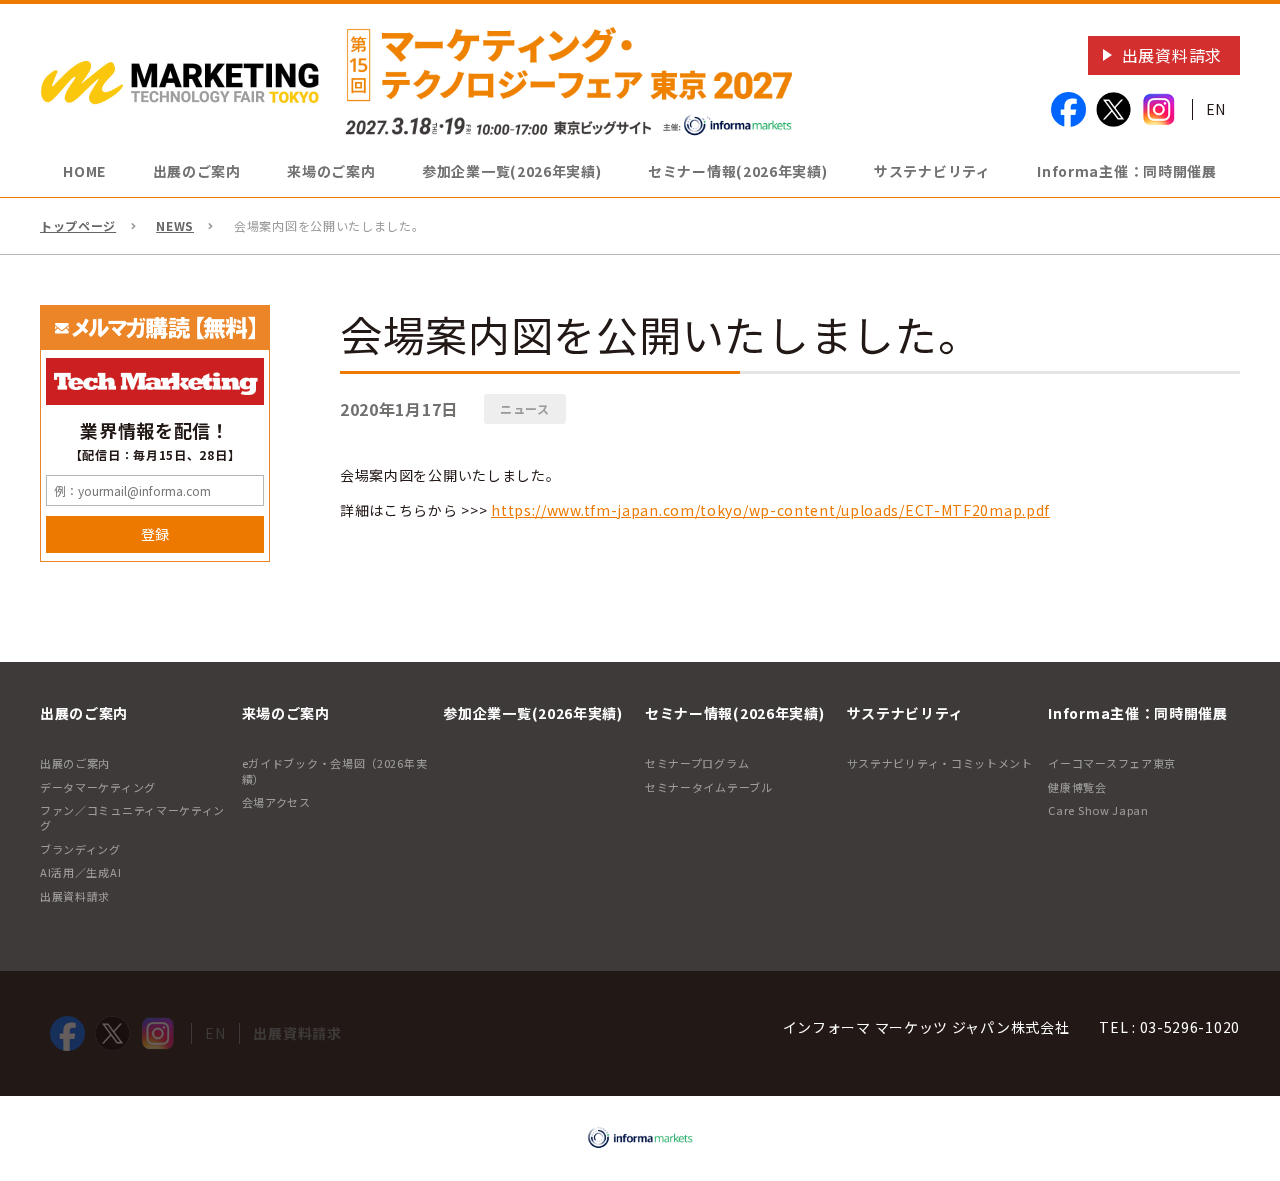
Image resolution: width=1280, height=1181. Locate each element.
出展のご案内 (75, 763)
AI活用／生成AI (80, 872)
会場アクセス (276, 802)
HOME (84, 171)
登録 (155, 534)
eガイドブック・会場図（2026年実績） (335, 770)
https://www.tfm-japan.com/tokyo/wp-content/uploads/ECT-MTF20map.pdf (770, 510)
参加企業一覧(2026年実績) (512, 171)
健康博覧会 (1077, 787)
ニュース (525, 408)
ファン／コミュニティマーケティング (132, 817)
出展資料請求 (1172, 55)
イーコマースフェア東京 (1112, 763)
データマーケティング (98, 787)
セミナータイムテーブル (709, 787)
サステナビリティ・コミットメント (940, 763)
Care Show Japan (1098, 810)
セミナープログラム (697, 763)
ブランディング (80, 849)
